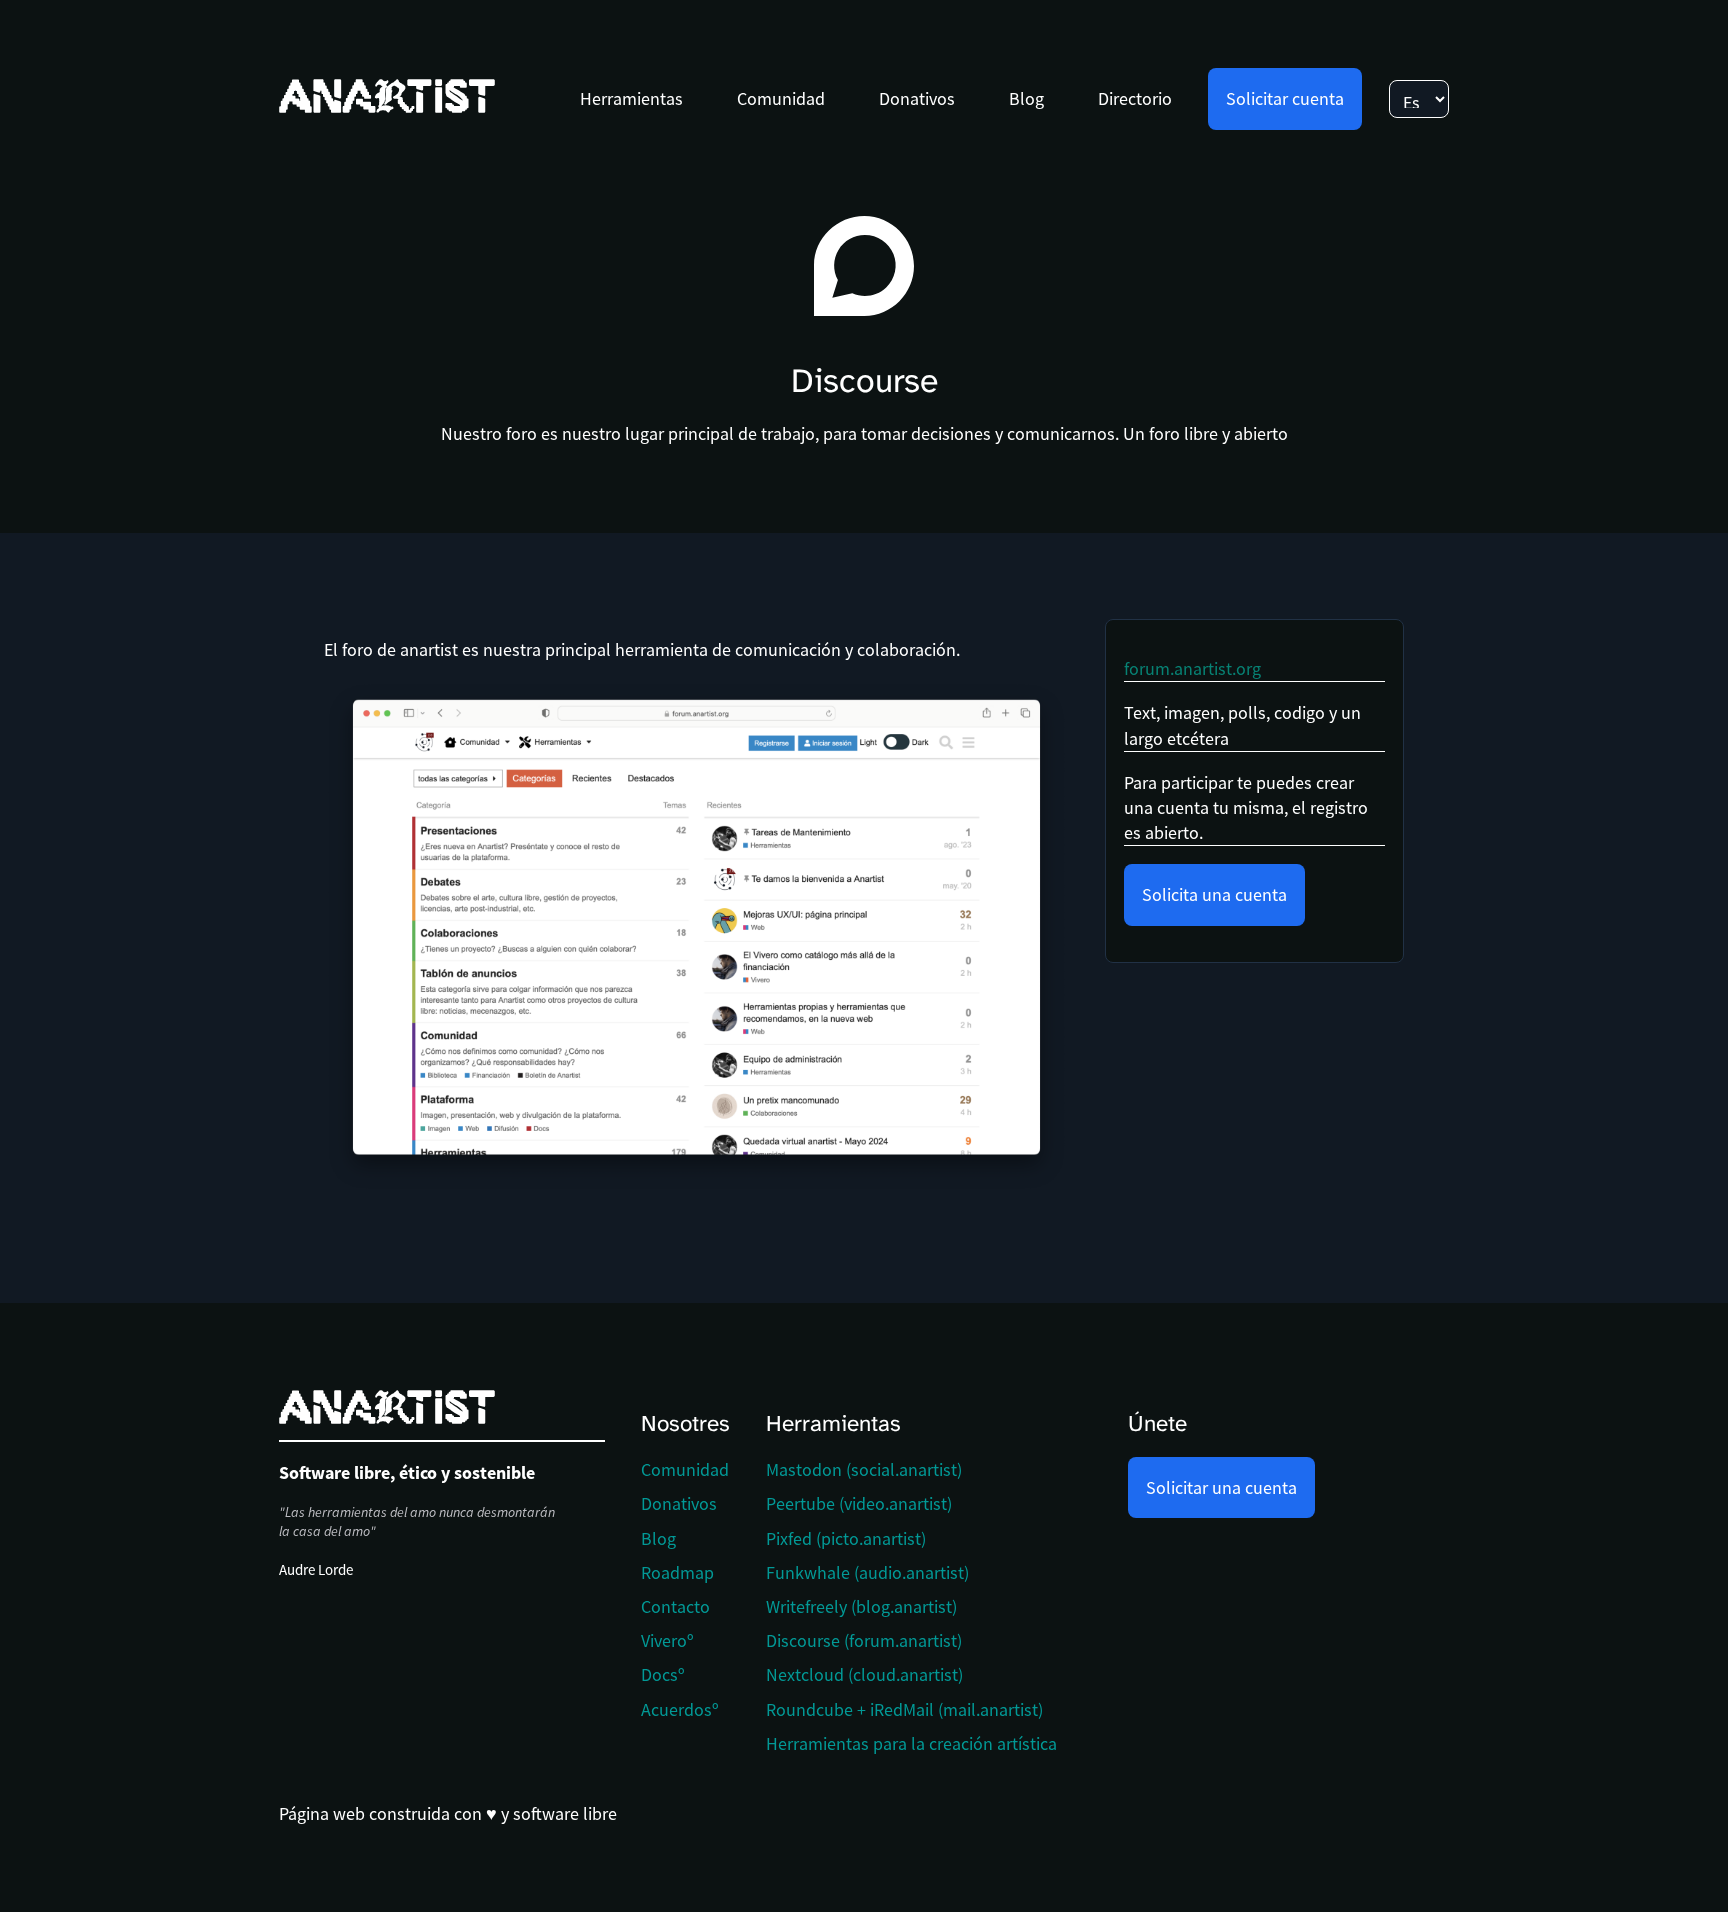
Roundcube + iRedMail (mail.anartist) (904, 1709)
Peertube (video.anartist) (859, 1503)
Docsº (663, 1674)
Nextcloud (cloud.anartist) (864, 1674)
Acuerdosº (680, 1709)
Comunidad (781, 98)
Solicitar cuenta (1285, 98)
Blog (1026, 98)
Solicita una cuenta (1214, 894)
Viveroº (667, 1640)
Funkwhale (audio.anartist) (867, 1572)
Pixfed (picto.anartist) (846, 1538)
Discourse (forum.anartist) (864, 1640)
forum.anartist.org (1192, 668)
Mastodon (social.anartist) (864, 1469)
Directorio (1135, 98)
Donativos (917, 98)
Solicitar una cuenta (1221, 1487)
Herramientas (631, 98)
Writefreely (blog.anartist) (861, 1606)
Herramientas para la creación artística (911, 1743)
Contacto (675, 1606)
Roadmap (677, 1572)
